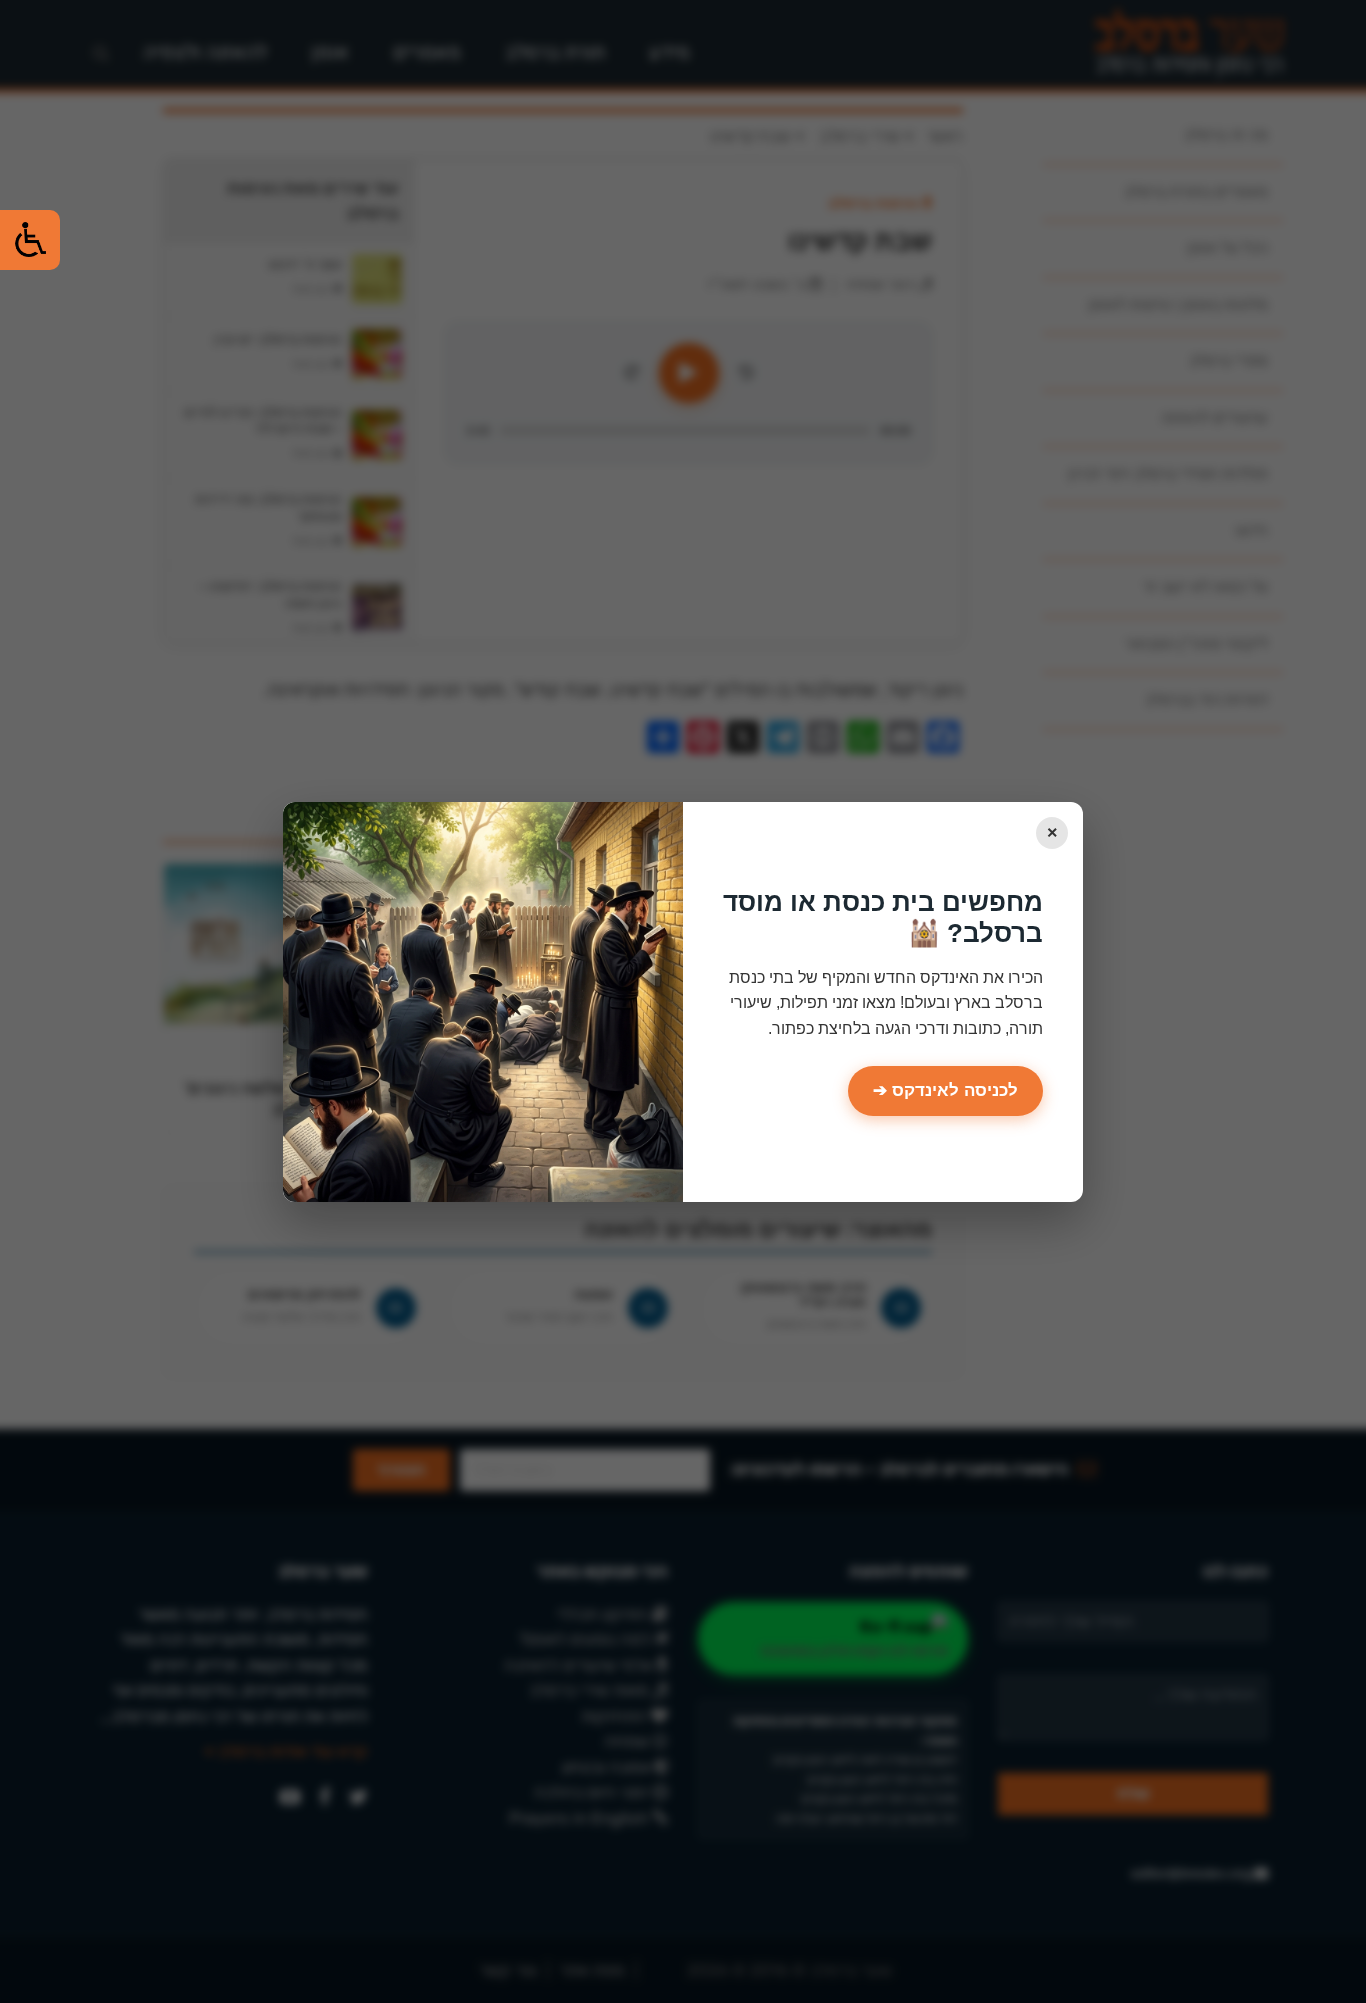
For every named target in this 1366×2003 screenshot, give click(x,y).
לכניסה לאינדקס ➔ (945, 1090)
